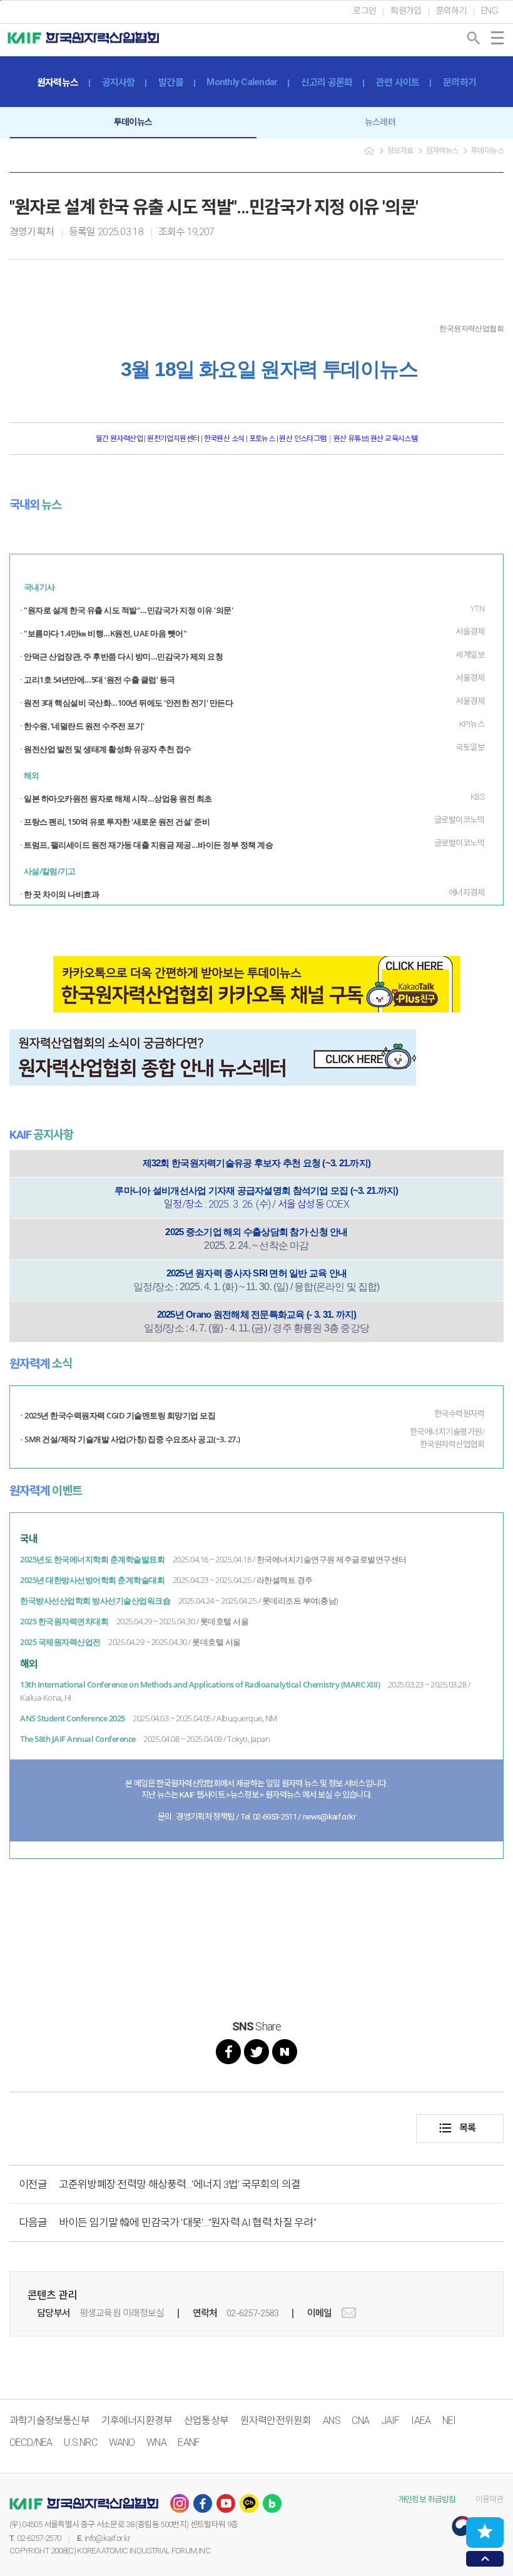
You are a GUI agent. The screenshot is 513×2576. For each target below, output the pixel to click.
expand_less (485, 2559)
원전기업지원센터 (174, 439)
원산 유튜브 (350, 439)
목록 (457, 2128)
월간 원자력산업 (120, 439)
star (485, 2532)
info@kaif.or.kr (107, 2538)
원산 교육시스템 (394, 439)
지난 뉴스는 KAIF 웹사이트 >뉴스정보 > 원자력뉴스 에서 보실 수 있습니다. (257, 1795)
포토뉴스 (262, 439)
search (474, 38)
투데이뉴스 (133, 122)
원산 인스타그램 (302, 439)
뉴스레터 (380, 122)
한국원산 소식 (224, 439)
